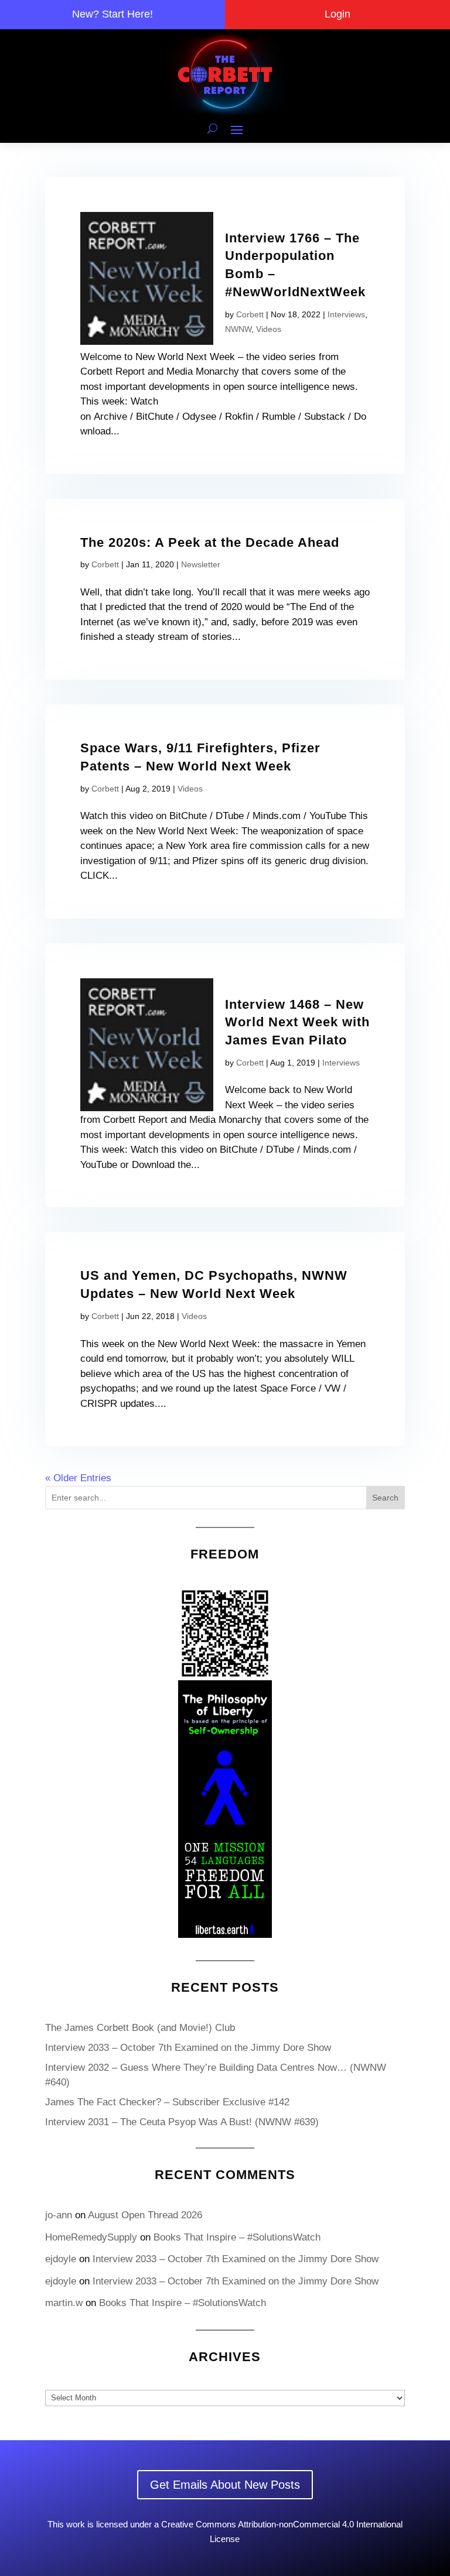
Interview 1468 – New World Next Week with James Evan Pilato (297, 1022)
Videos (269, 329)
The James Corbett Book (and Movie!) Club (140, 2028)
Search (385, 1498)
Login (337, 14)
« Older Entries (78, 1478)
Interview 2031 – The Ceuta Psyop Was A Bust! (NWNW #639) (182, 2122)
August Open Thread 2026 (145, 2215)
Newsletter (201, 564)
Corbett (250, 314)
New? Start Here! (112, 14)
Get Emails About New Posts (225, 2485)
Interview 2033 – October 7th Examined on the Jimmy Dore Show (188, 2048)
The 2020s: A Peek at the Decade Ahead (210, 542)
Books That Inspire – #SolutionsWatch (237, 2237)
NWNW (238, 329)
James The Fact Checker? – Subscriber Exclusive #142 (167, 2102)
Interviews (346, 314)
